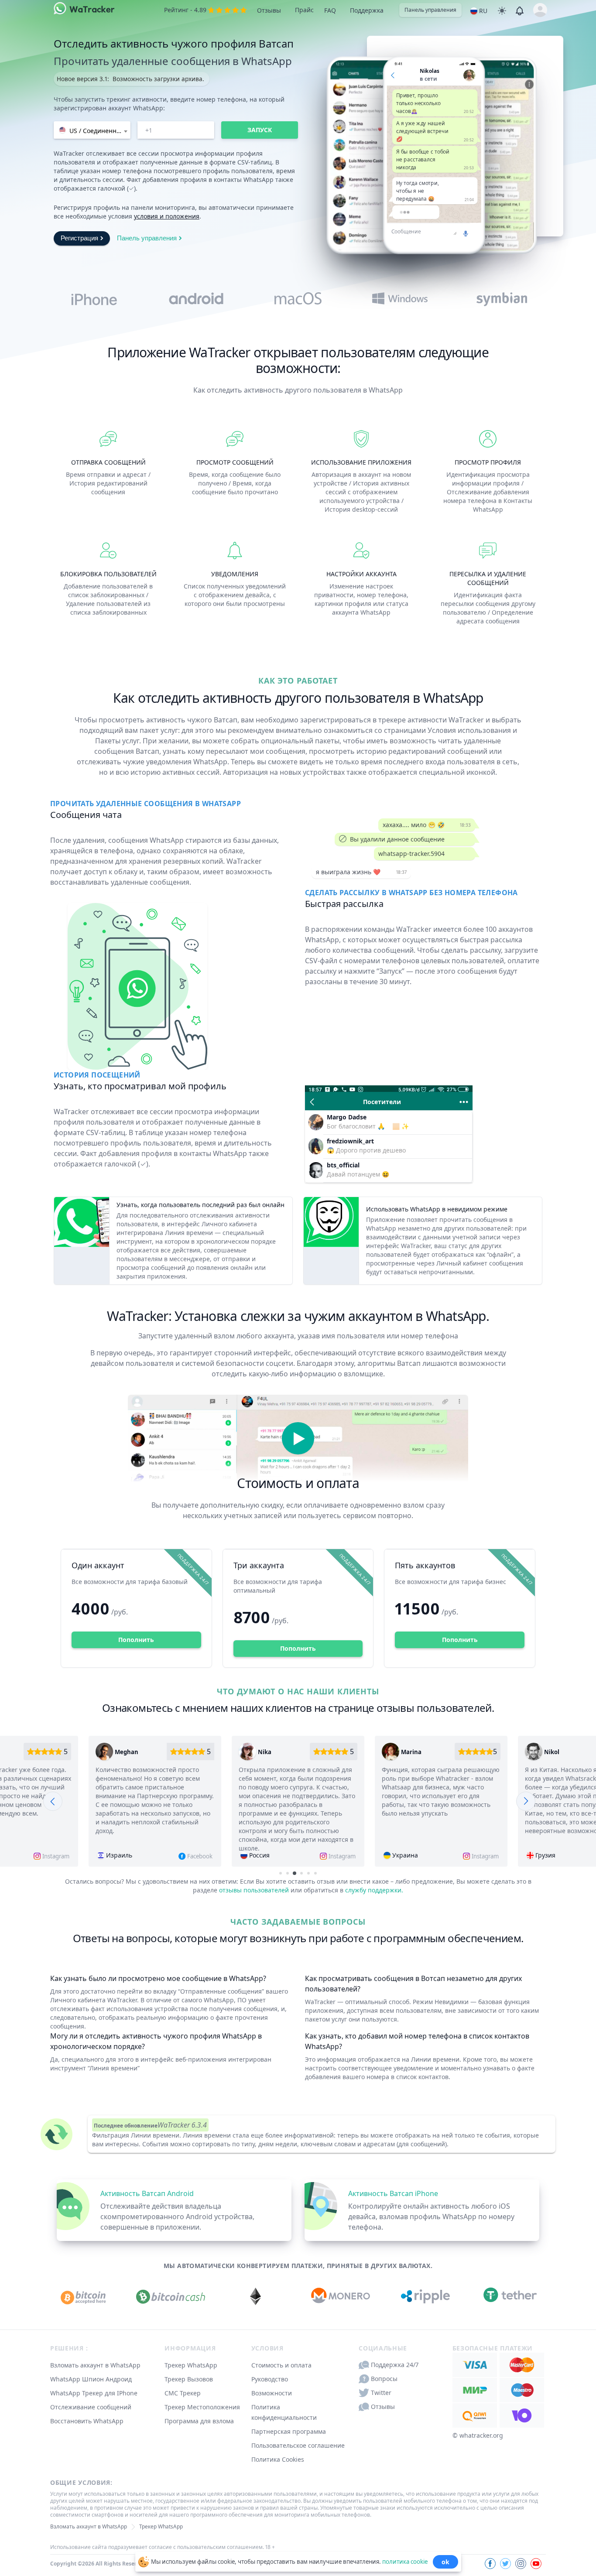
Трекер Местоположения (202, 2407)
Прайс (304, 10)
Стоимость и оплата (281, 2365)
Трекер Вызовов (189, 2379)
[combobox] (92, 130)
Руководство (270, 2379)
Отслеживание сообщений (91, 2407)
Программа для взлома (199, 2421)
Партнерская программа (289, 2431)
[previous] (53, 1801)
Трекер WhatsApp (191, 2365)
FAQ (330, 10)
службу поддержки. (374, 1890)
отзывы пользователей (254, 1890)
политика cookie (405, 2561)
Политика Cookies (278, 2459)
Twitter (381, 2393)
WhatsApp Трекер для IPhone (94, 2393)
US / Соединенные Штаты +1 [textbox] (99, 131)
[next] (526, 1801)
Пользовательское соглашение (298, 2445)
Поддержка (367, 10)
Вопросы (384, 2379)
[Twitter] (505, 2564)
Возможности (272, 2393)
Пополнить (136, 1640)
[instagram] (521, 2564)
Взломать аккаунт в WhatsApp (95, 2365)
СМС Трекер (183, 2393)
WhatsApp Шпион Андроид (91, 2379)
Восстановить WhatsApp (87, 2421)
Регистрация (79, 238)
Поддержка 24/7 (395, 2365)
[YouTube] (536, 2564)
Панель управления (430, 10)
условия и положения (167, 216)
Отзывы (269, 10)
